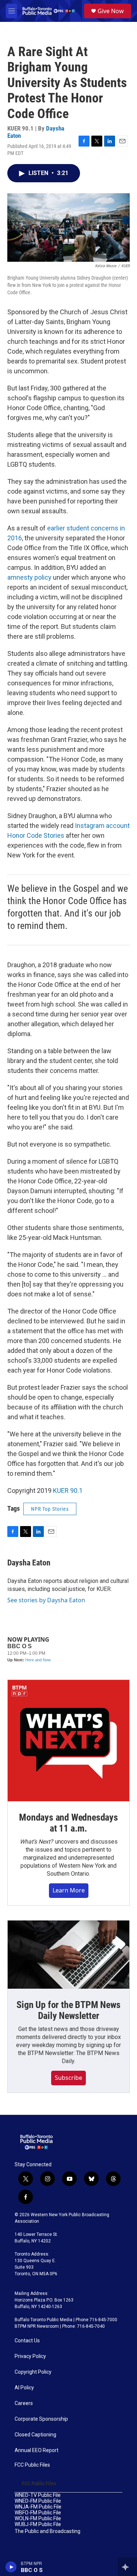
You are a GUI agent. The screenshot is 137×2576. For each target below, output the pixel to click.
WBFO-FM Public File (38, 2513)
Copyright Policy (33, 2372)
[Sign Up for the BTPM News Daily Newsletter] (68, 1955)
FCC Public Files (32, 2465)
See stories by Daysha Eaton (46, 1600)
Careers (24, 2403)
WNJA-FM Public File (38, 2507)
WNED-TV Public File (38, 2495)
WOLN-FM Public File (38, 2519)
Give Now (111, 11)
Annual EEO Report (37, 2450)
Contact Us (27, 2341)
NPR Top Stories (50, 1509)
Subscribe (68, 2078)
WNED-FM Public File (38, 2501)
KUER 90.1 (68, 1491)
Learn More (69, 1890)
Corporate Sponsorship (41, 2419)
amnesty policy (29, 577)
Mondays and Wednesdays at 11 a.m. (68, 1823)
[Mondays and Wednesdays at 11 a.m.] (68, 1741)
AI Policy (24, 2388)
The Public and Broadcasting (47, 2531)
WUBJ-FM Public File (38, 2524)
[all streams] (127, 2567)
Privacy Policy (30, 2356)
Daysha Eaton (29, 1563)
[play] (11, 2567)
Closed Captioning (35, 2435)
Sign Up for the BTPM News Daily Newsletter (68, 2010)
